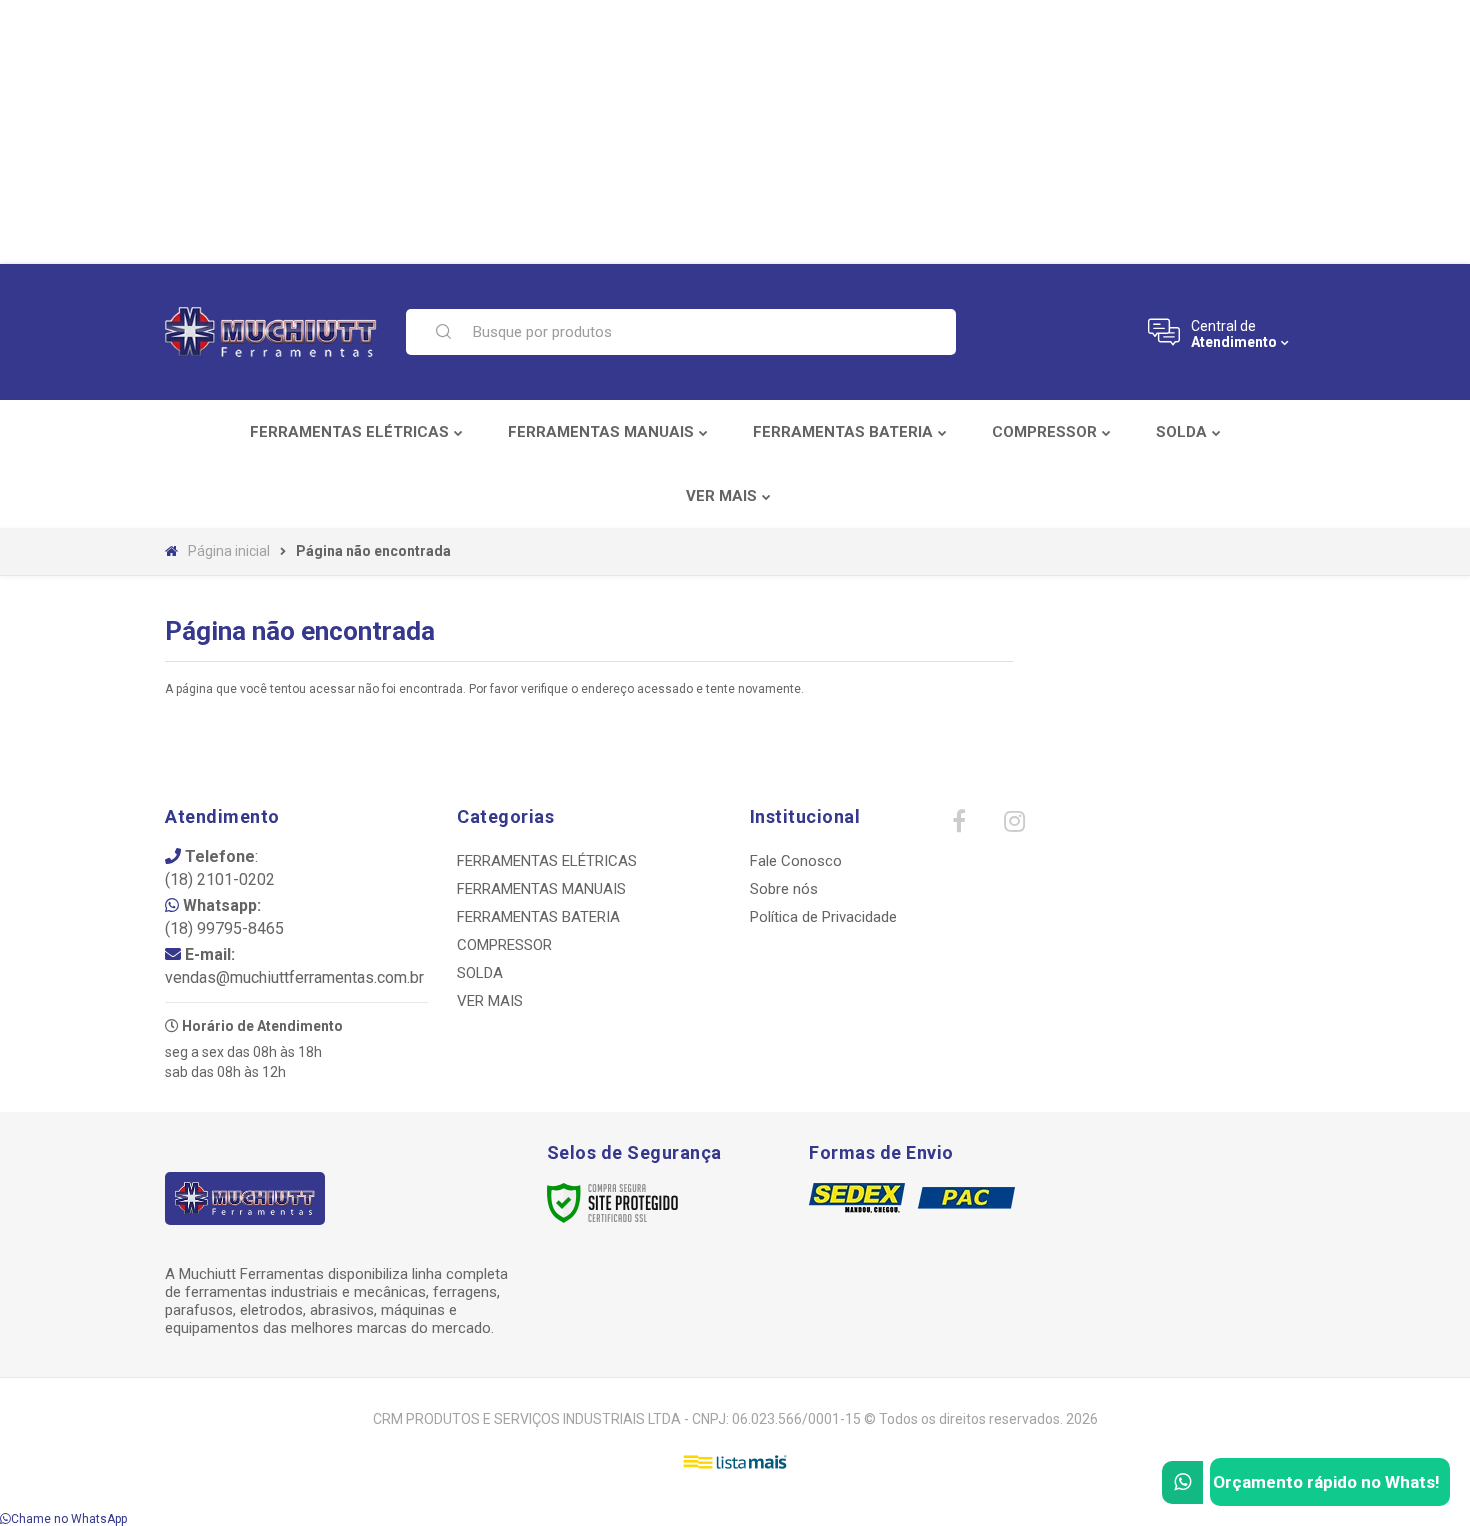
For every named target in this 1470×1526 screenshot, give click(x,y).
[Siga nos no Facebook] (959, 826)
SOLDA (480, 973)
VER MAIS (490, 1001)
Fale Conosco (796, 861)
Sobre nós (784, 889)
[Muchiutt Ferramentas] (273, 332)
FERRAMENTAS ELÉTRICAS (547, 861)
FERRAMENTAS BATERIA (538, 917)
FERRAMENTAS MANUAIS (541, 889)
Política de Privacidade (823, 917)
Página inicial (229, 551)
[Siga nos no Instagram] (1014, 826)
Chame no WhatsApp (69, 1519)
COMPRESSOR (504, 945)
